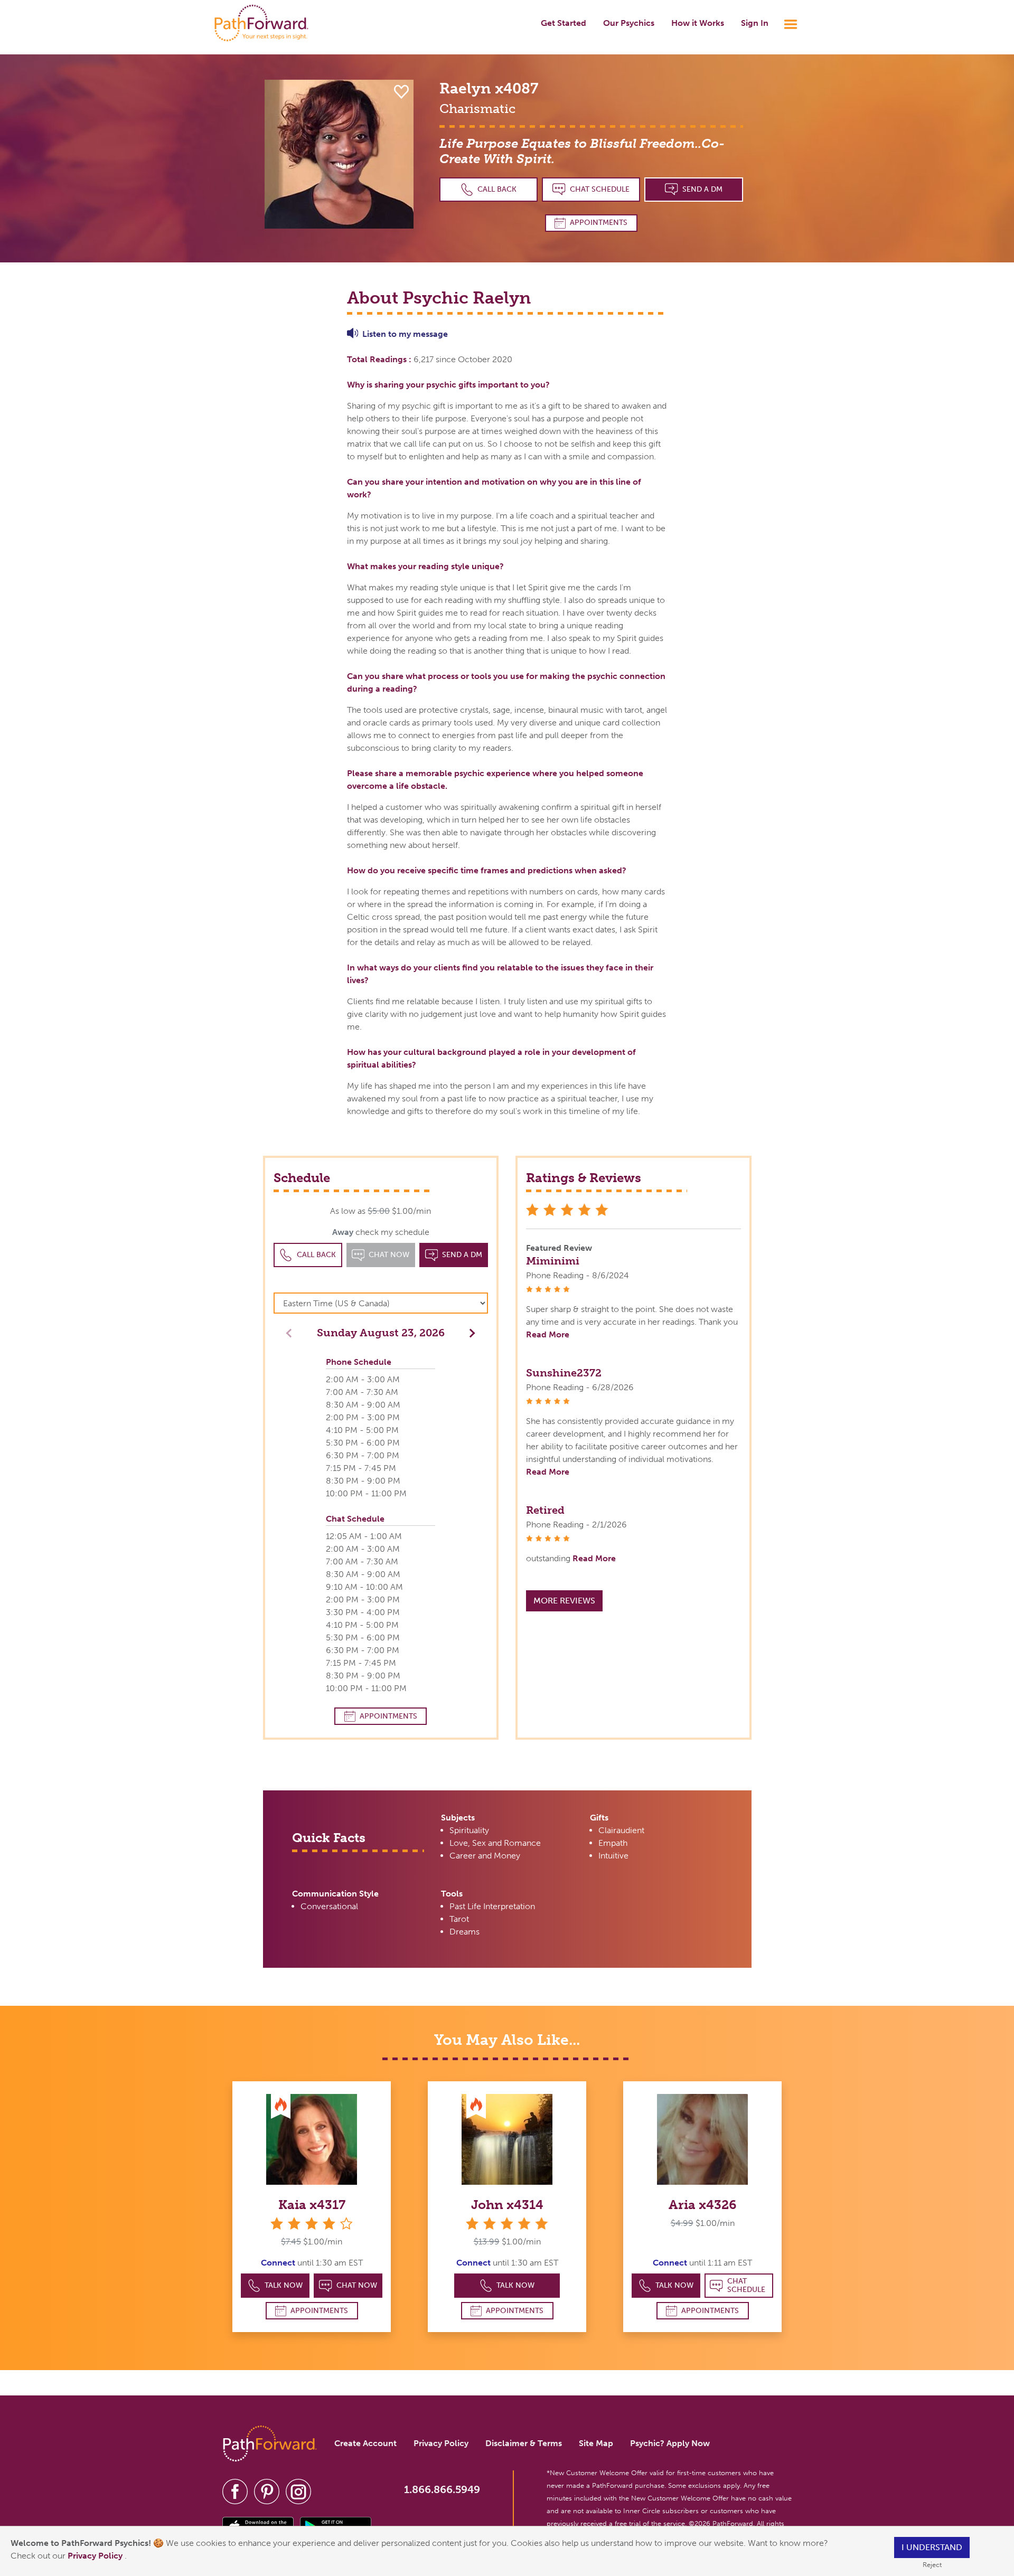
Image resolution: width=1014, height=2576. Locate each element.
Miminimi (553, 1261)
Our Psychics (629, 23)
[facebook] (235, 2491)
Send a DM (702, 189)
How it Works (698, 23)
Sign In (755, 23)
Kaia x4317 (312, 2205)
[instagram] (298, 2491)
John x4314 (507, 2205)
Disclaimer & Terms (524, 2443)
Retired (545, 1510)
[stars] (507, 2224)
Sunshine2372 (564, 1373)
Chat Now (357, 2285)
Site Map (596, 2443)
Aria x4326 (703, 2205)
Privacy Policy (96, 2556)
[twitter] (267, 2491)
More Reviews (564, 1601)
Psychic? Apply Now (670, 2443)
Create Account (365, 2443)
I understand (932, 2547)
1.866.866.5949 (442, 2489)
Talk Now (284, 2285)
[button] (470, 1332)
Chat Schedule (600, 189)
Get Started (564, 23)
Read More (548, 1334)
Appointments (599, 223)
